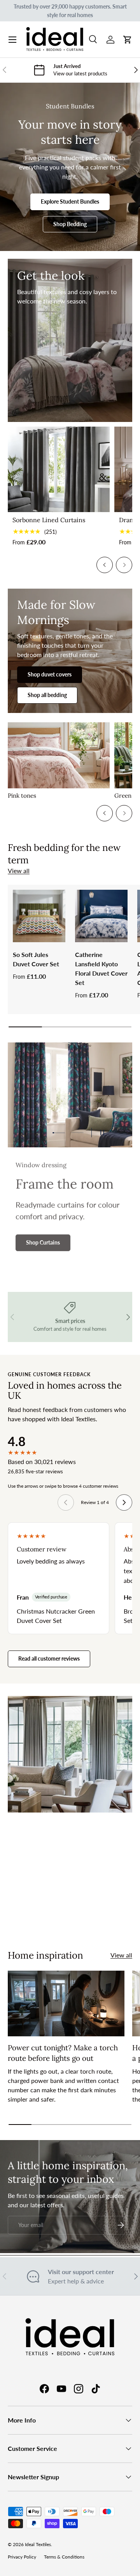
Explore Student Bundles (70, 201)
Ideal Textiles (38, 2544)
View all (19, 871)
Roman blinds (94, 1915)
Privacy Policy (22, 2557)
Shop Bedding (70, 224)
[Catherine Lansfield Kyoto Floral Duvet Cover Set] (101, 916)
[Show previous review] (66, 1502)
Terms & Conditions (64, 2557)
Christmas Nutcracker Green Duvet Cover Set (56, 1616)
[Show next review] (124, 1502)
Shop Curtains (43, 1242)
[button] (128, 40)
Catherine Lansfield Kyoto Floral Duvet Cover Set (101, 968)
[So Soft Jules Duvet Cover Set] (39, 916)
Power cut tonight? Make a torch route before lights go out (63, 2053)
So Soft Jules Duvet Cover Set (36, 959)
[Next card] (124, 565)
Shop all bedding (47, 695)
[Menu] (12, 40)
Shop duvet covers (50, 674)
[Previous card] (105, 565)
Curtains (40, 1915)
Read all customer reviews (49, 1658)
